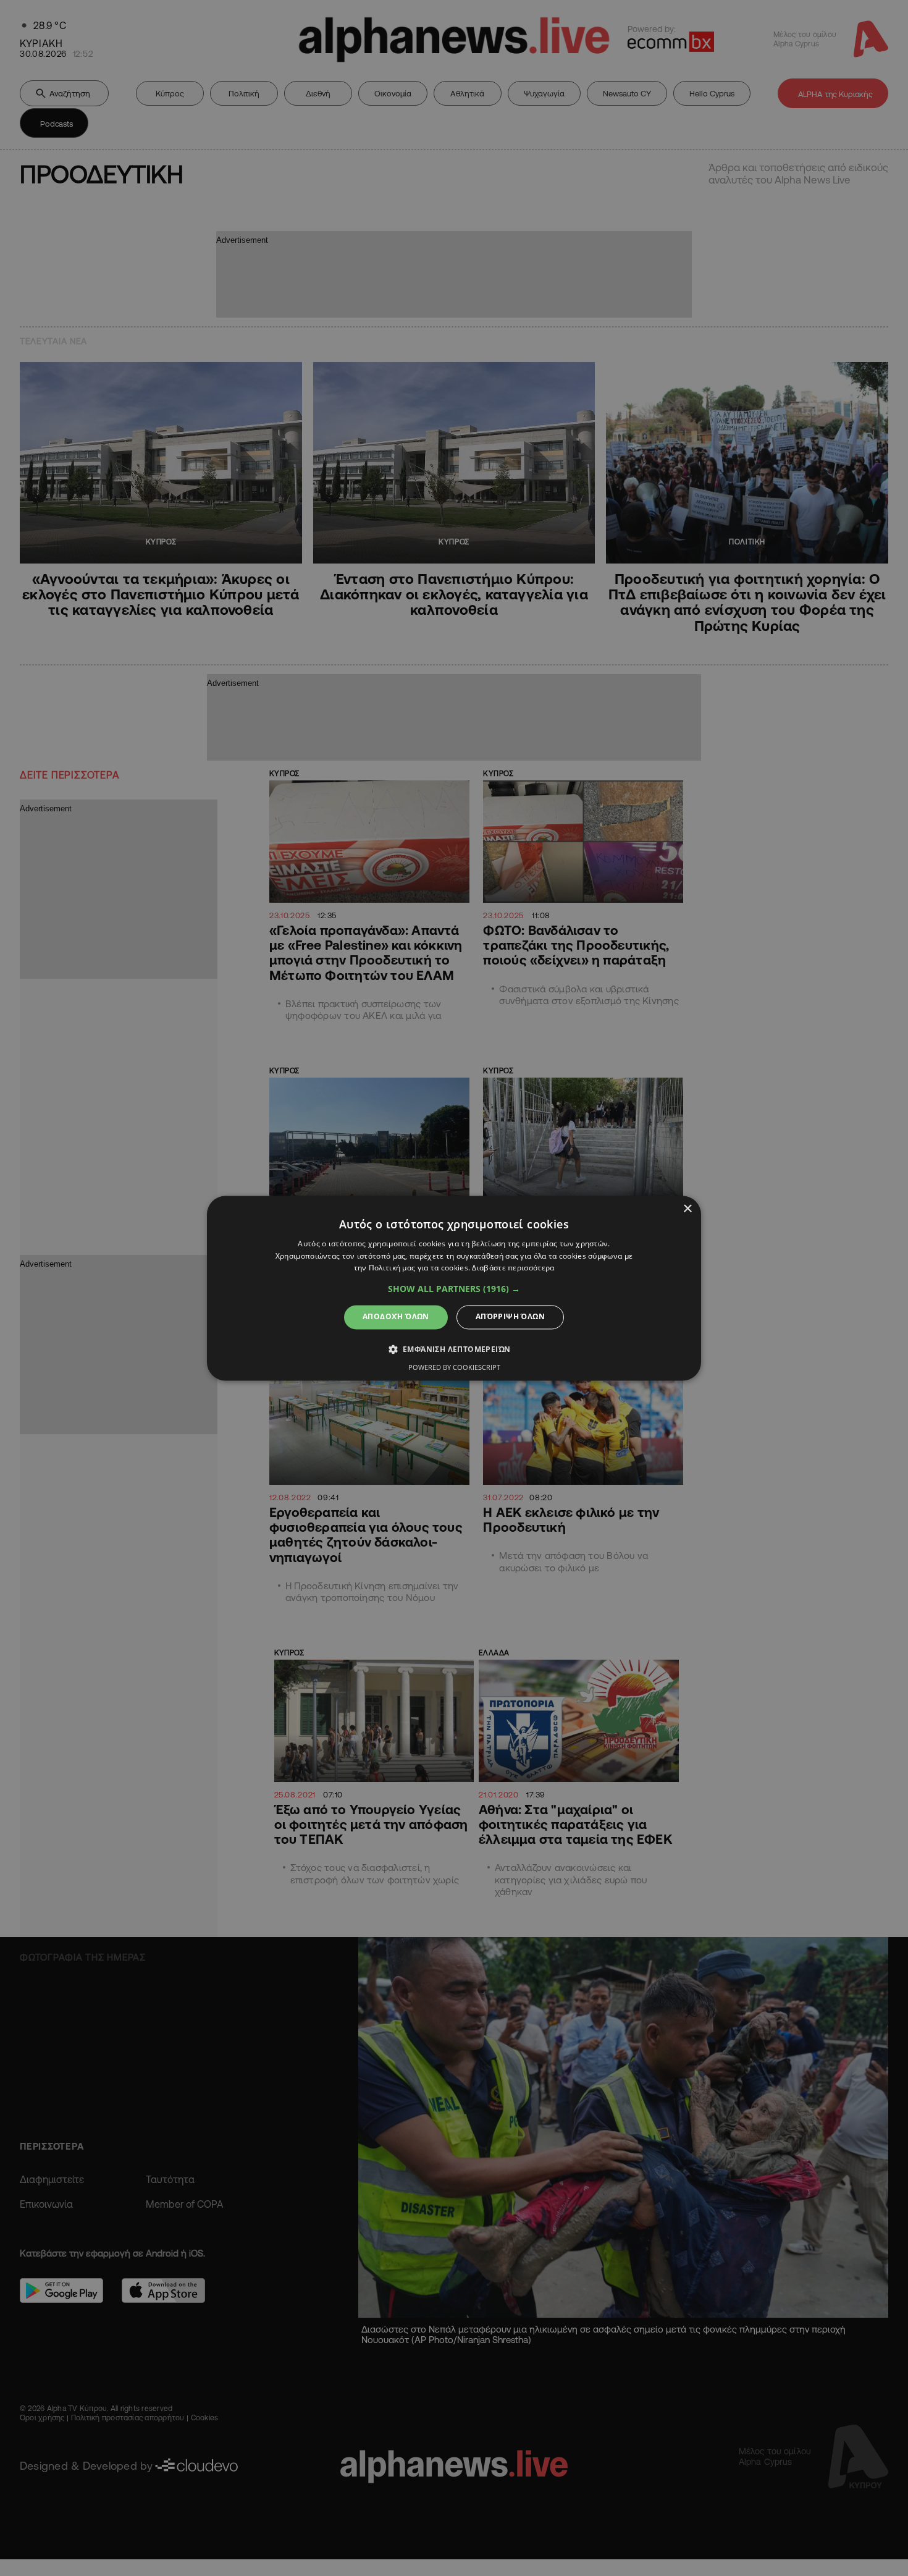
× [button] (687, 1209)
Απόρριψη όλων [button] (510, 1317)
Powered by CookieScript (454, 1367)
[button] (454, 1290)
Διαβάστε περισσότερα (513, 1268)
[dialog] (454, 1288)
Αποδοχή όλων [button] (396, 1317)
